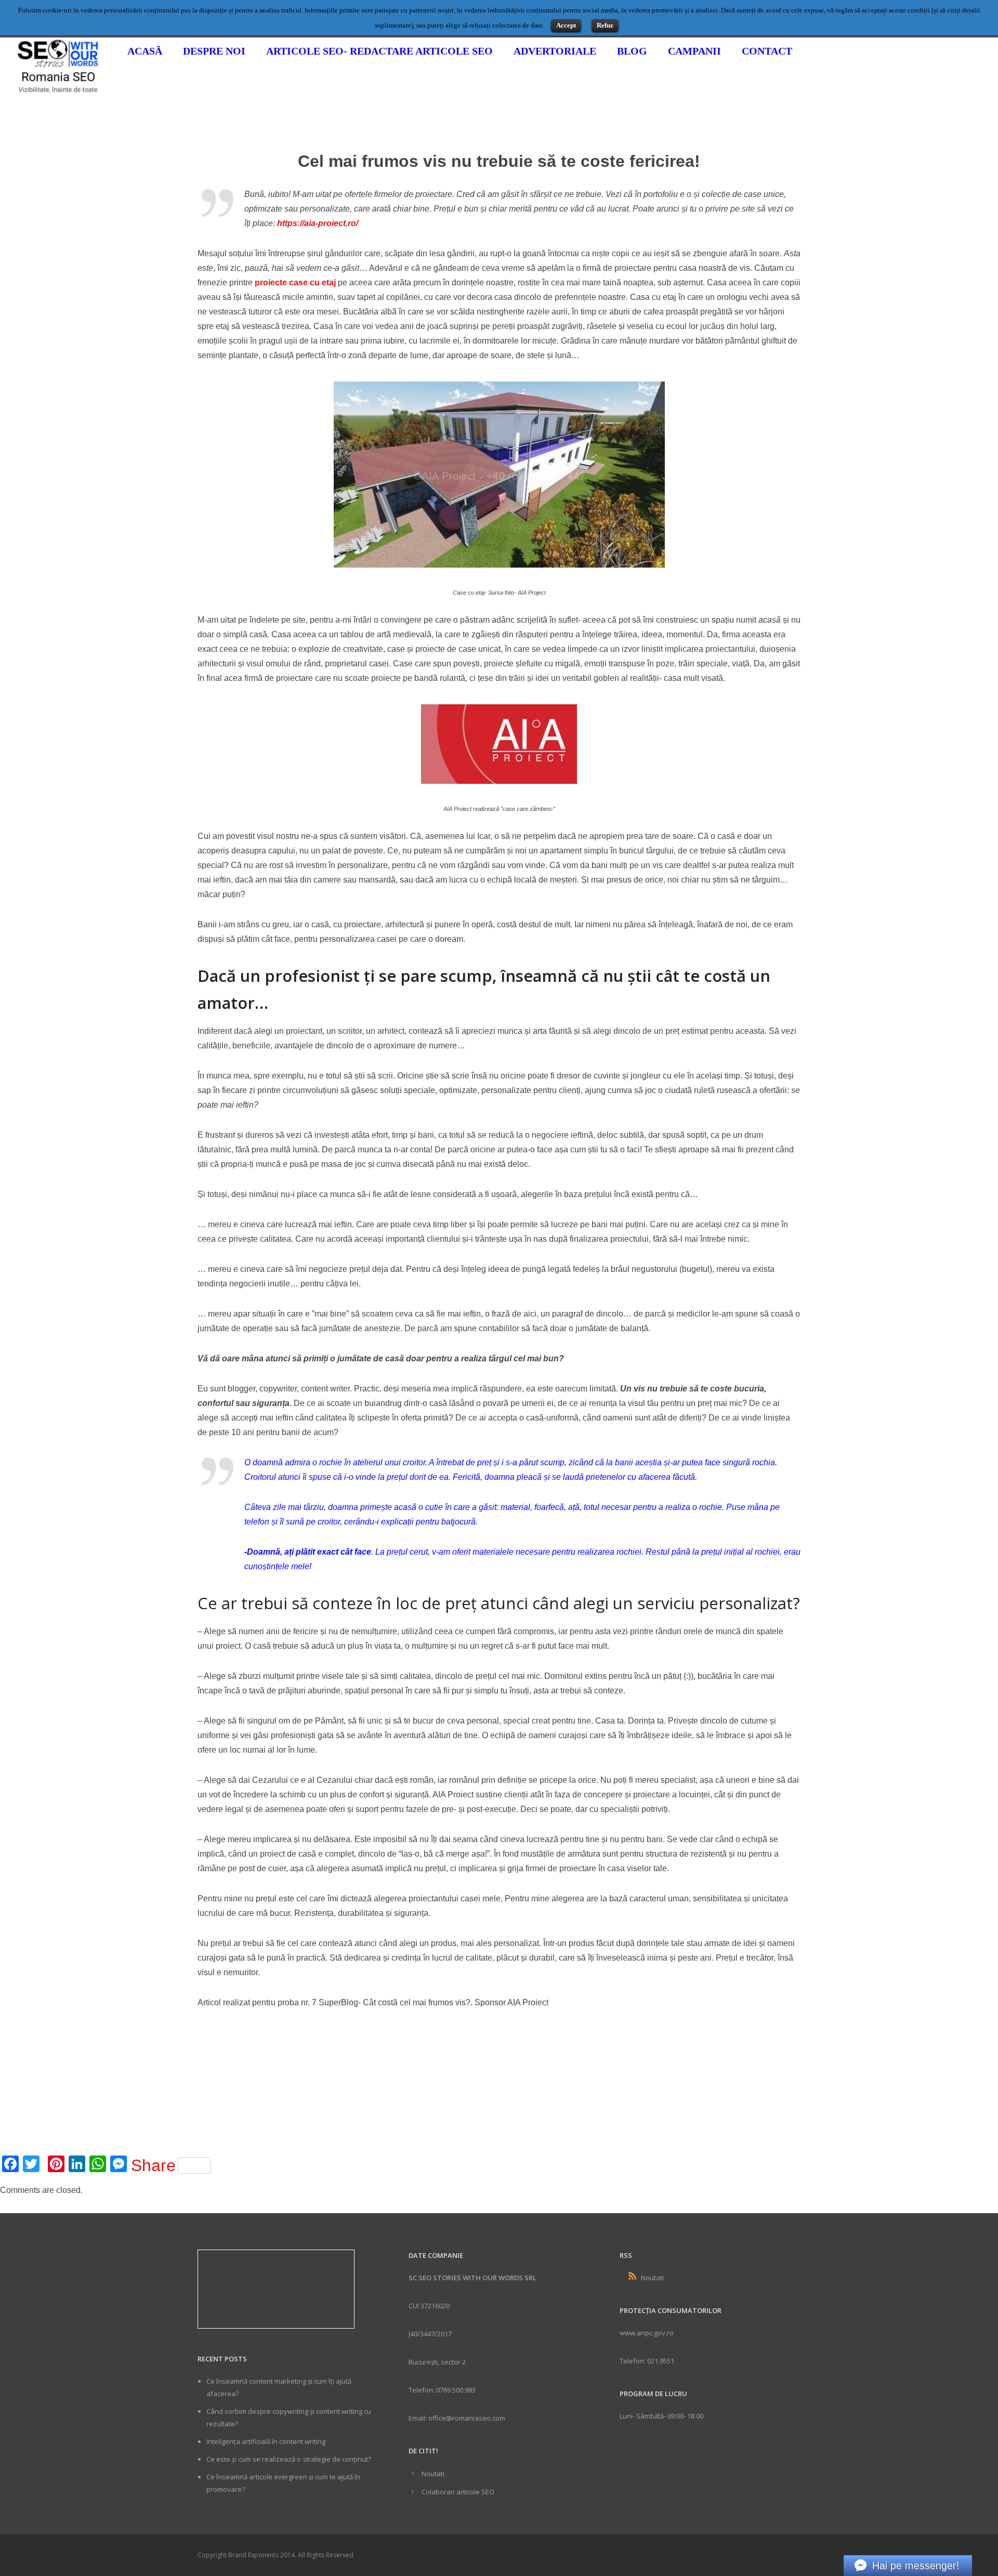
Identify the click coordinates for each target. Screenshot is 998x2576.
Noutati (433, 2474)
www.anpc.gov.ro (647, 2333)
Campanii (694, 51)
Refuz (605, 25)
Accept (566, 25)
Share (153, 2165)
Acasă (145, 51)
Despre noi (214, 51)
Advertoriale (555, 51)
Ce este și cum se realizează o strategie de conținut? (289, 2459)
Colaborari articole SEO (458, 2492)
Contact (767, 51)
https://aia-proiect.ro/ (318, 223)
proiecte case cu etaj (295, 282)
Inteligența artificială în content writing (266, 2441)
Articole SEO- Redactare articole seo (379, 51)
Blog (632, 51)
